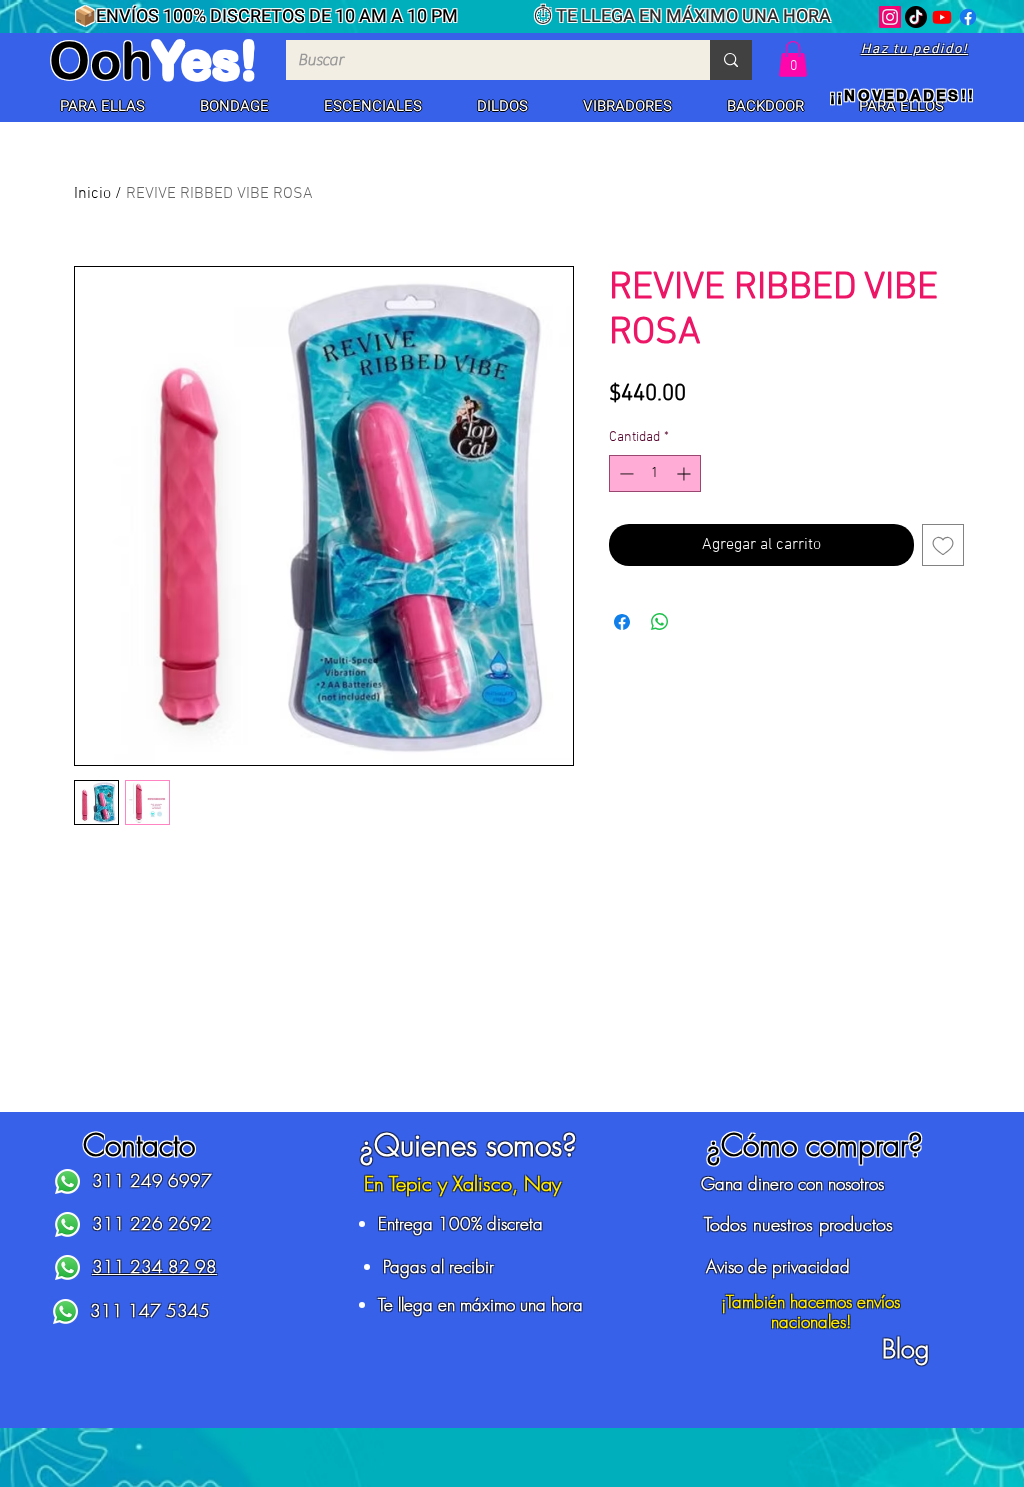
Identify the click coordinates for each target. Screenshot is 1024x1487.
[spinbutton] (655, 473)
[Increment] (685, 473)
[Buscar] (731, 60)
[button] (102, 107)
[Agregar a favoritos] (943, 545)
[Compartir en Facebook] (622, 622)
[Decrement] (624, 473)
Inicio (92, 194)
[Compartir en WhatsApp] (660, 622)
